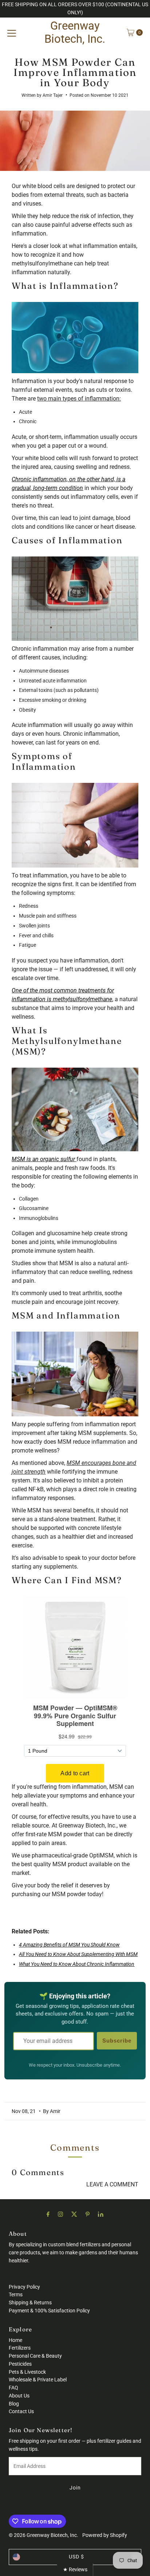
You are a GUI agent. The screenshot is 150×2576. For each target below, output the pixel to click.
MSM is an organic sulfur (43, 1159)
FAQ (13, 2388)
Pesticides (20, 2364)
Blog (14, 2404)
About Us (19, 2396)
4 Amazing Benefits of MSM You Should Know (69, 1945)
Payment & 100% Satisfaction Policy (49, 2311)
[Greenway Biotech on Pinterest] (88, 2214)
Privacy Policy (24, 2287)
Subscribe (117, 2041)
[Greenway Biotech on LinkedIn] (101, 2214)
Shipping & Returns (30, 2303)
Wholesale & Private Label (38, 2380)
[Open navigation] (12, 32)
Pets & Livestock (27, 2372)
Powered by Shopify (105, 2535)
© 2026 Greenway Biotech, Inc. (44, 2535)
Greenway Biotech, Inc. (75, 32)
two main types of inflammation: (79, 399)
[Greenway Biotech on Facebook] (48, 2214)
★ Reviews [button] (75, 2569)
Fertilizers (20, 2348)
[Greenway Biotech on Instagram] (60, 2214)
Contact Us (21, 2411)
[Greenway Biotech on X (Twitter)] (74, 2214)
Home (15, 2340)
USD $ (76, 2557)
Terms (16, 2294)
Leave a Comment (112, 2184)
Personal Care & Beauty (35, 2356)
